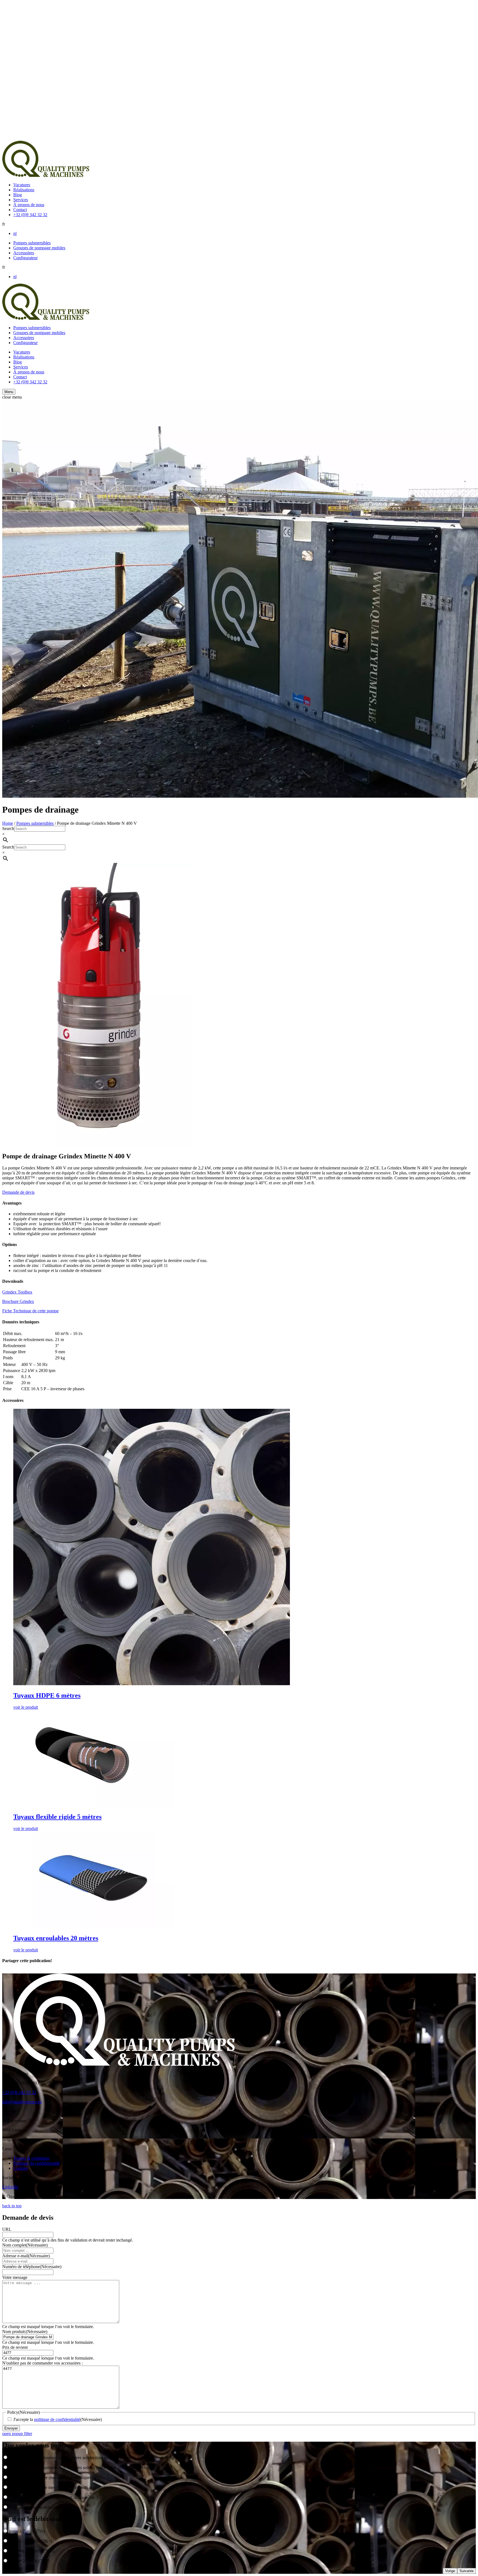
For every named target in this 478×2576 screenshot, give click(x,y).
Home (8, 823)
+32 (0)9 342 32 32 (30, 215)
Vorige (450, 2571)
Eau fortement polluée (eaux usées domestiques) (51, 2477)
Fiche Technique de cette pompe (30, 1311)
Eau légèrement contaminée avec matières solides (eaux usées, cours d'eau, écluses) (82, 2468)
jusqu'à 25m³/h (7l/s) (27, 2531)
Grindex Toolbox (17, 1292)
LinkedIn (10, 2187)
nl (15, 233)
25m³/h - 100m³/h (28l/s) (31, 2541)
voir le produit (26, 1707)
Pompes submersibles (32, 243)
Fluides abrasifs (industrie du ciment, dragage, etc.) (53, 2497)
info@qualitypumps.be (22, 2102)
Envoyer (11, 2428)
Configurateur (25, 258)
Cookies (20, 2168)
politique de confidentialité (57, 2419)
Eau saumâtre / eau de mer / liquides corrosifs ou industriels (61, 2487)
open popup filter (17, 2434)
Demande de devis (18, 1192)
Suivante (467, 2571)
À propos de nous (29, 205)
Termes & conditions (31, 2158)
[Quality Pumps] (46, 175)
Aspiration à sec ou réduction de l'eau (41, 2507)
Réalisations (24, 190)
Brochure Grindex (18, 1301)
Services (21, 200)
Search (8, 828)
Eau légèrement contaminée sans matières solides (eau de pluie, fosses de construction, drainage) (93, 2458)
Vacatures (22, 185)
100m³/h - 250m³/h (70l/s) (32, 2551)
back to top (12, 2206)
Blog (18, 195)
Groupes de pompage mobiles (39, 248)
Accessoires (24, 253)
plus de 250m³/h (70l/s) (29, 2561)
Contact (20, 210)
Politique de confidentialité (37, 2163)
